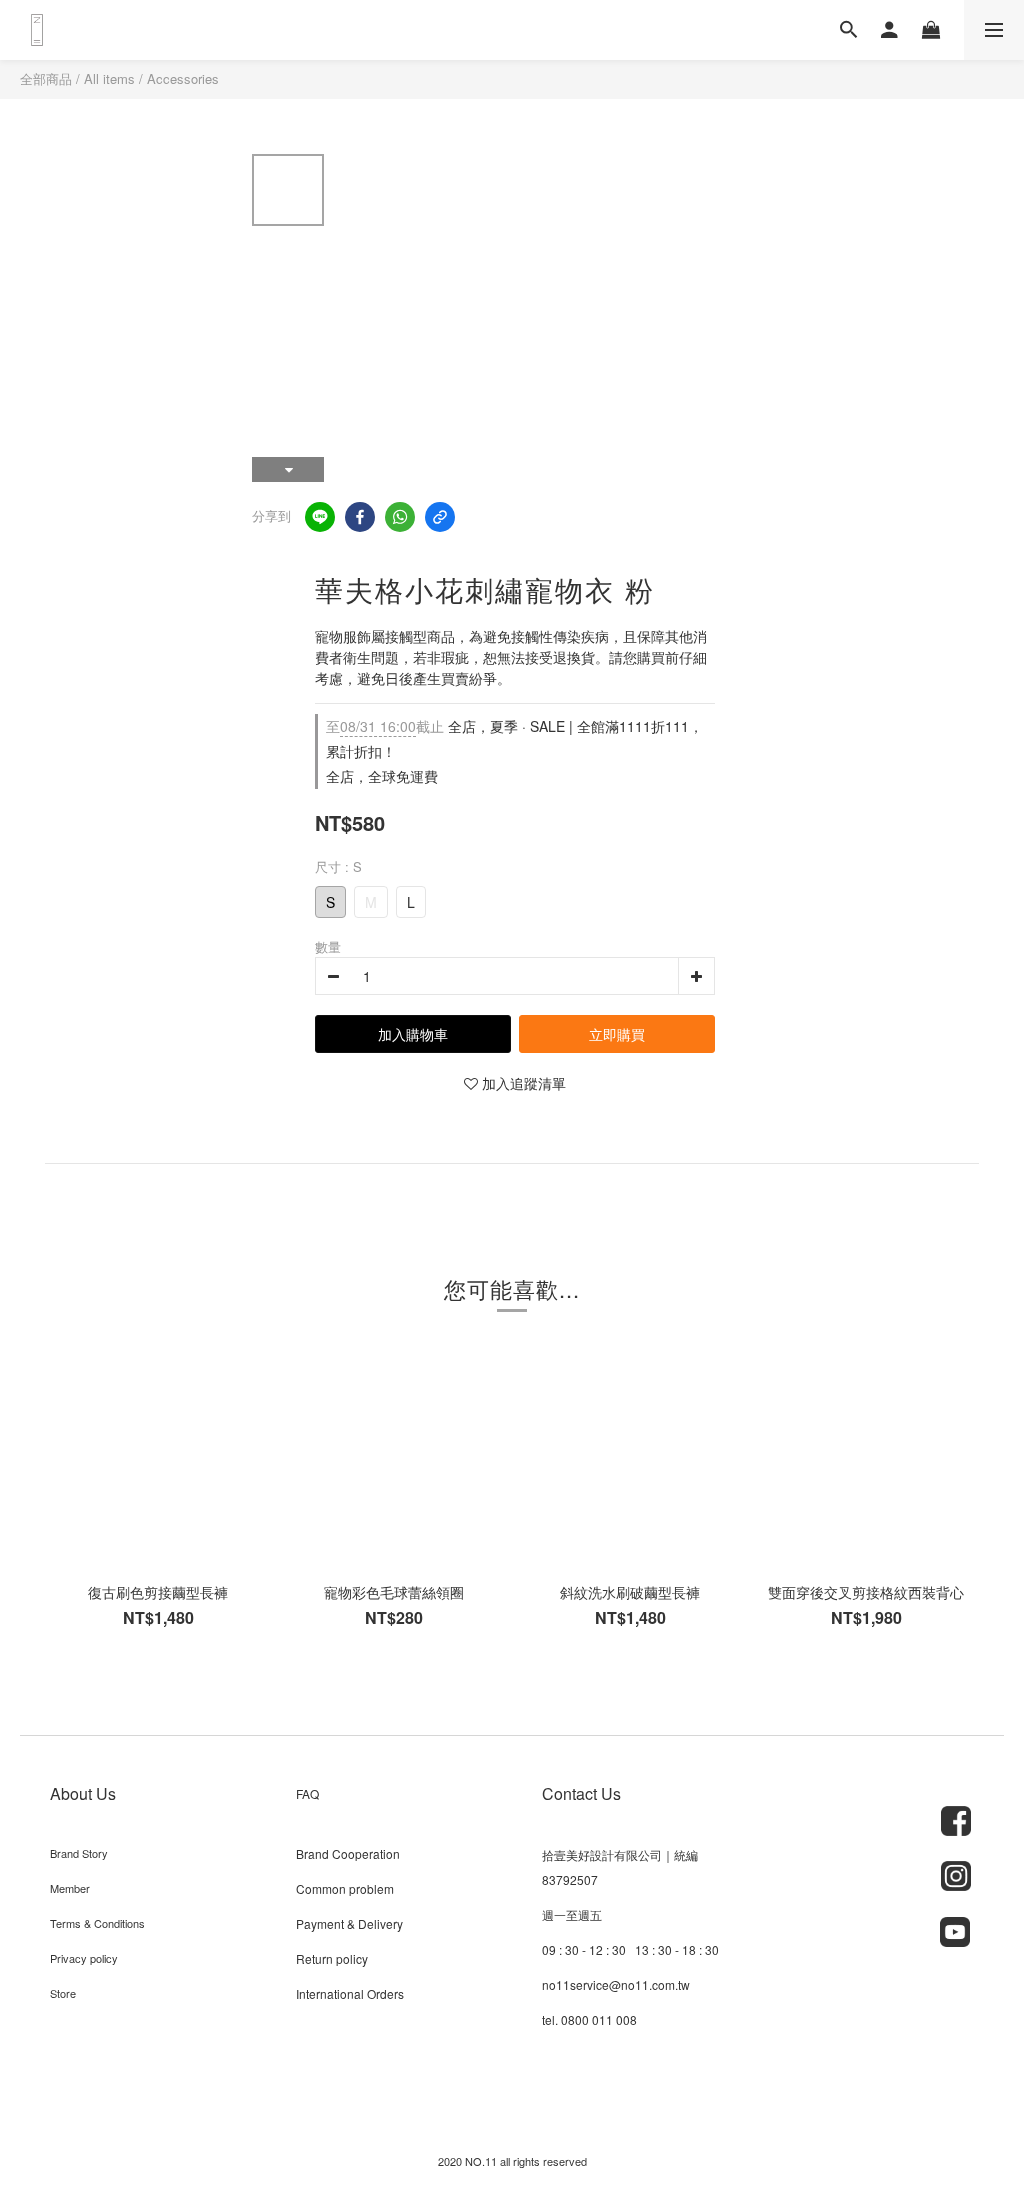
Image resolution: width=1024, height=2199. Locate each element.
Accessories (183, 78)
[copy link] (440, 517)
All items (109, 78)
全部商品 (46, 78)
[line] (320, 517)
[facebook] (360, 517)
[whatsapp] (400, 517)
